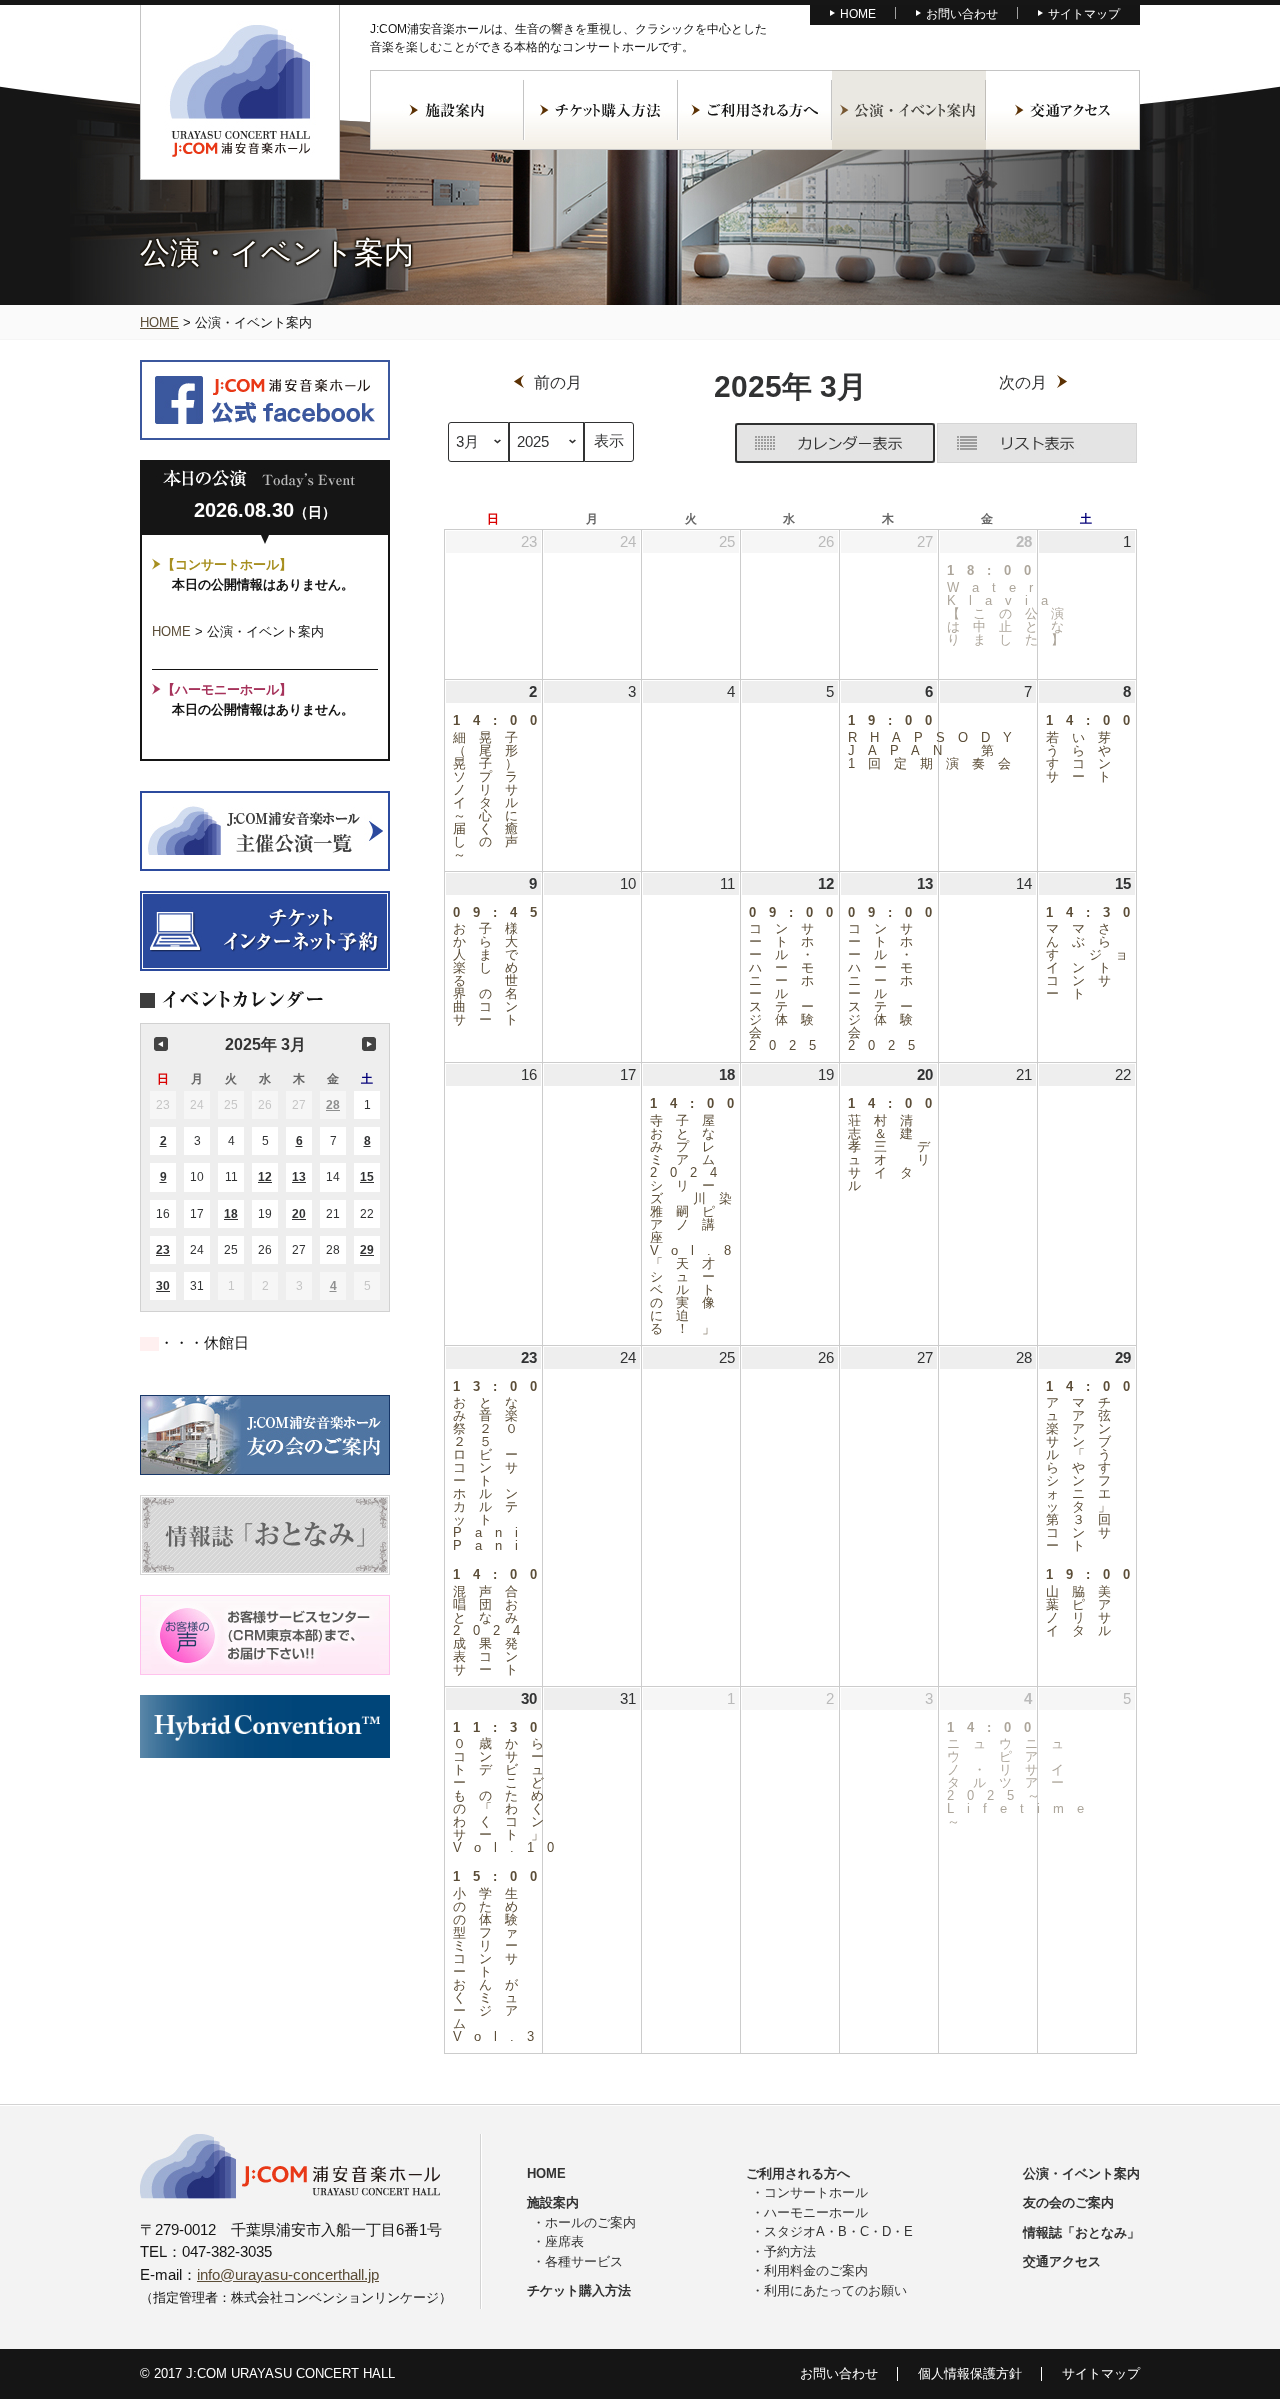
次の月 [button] (369, 1044)
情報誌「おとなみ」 (1081, 2232)
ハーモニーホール (816, 2212)
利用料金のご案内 (816, 2270)
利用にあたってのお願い (835, 2290)
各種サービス (584, 2261)
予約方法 (790, 2251)
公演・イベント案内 (909, 110)
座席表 (564, 2241)
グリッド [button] (835, 443)
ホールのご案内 (590, 2222)
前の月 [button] (161, 1044)
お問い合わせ (962, 14)
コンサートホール (816, 2192)
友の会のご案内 (1068, 2202)
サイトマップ (1084, 14)
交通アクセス (1063, 110)
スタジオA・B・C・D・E (838, 2231)
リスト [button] (1037, 443)
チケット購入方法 (601, 110)
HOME (858, 14)
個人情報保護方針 (970, 2373)
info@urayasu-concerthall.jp (288, 2274)
